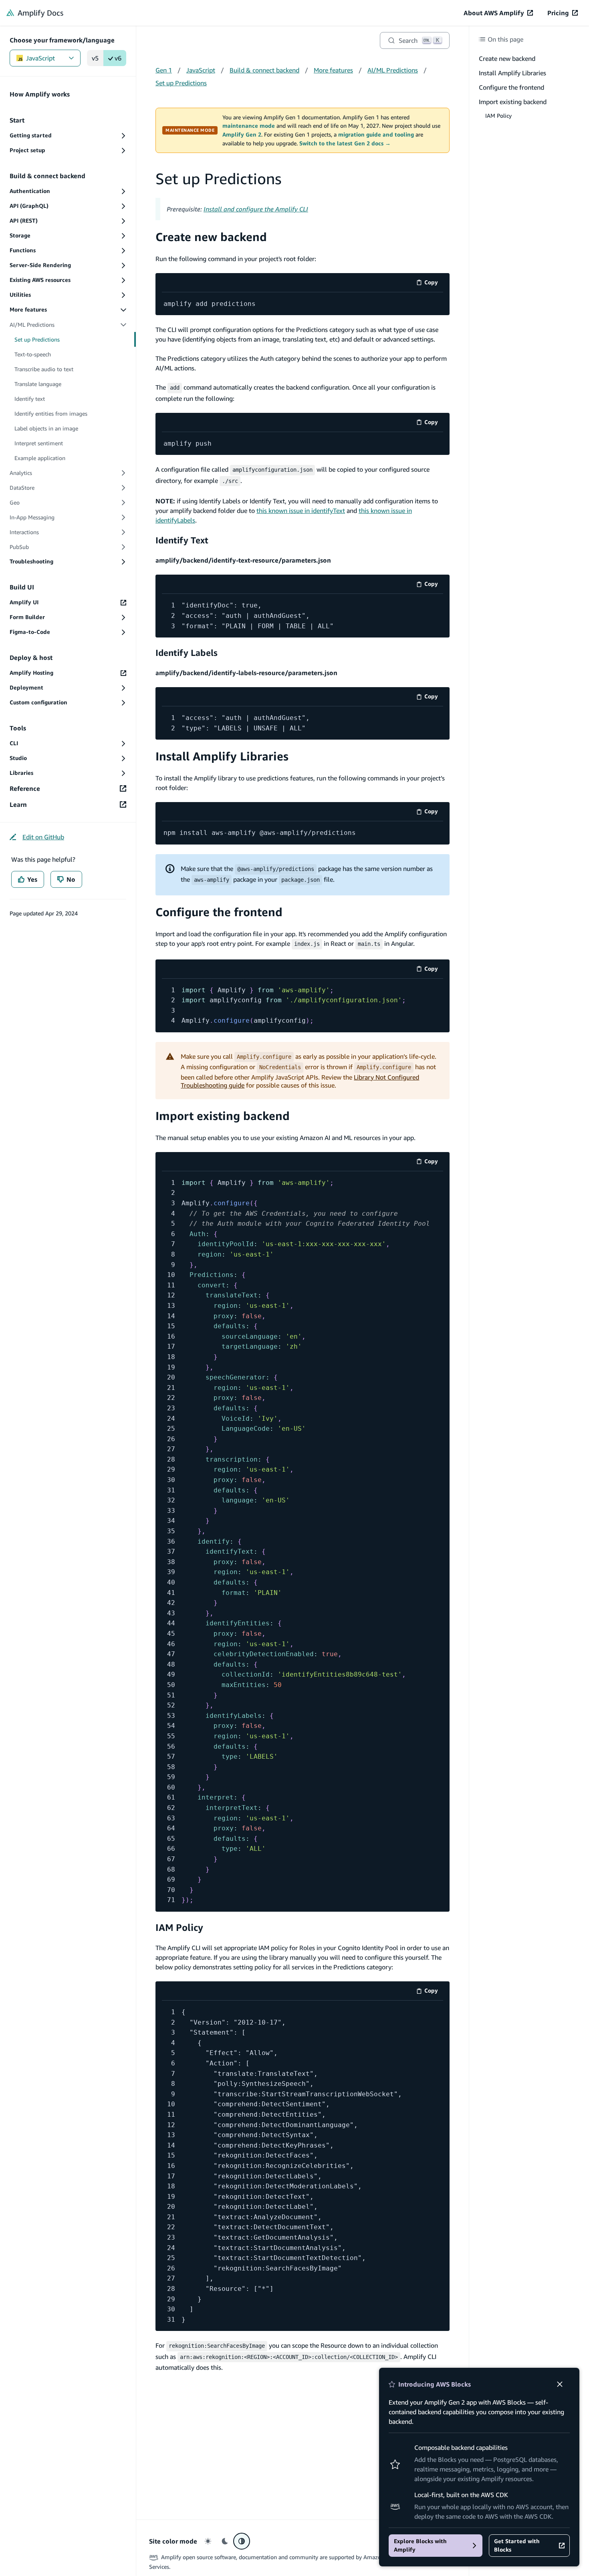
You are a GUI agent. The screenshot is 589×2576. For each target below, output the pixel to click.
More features (333, 70)
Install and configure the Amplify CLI (256, 209)
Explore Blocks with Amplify (420, 2545)
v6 (118, 58)
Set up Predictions (181, 83)
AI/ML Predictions (393, 70)
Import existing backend (223, 1116)
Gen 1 (164, 70)
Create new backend (211, 237)
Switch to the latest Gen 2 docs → (345, 143)
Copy (434, 284)
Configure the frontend (219, 912)
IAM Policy (179, 1927)
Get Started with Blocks (517, 2545)
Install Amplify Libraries (222, 756)
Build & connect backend (264, 70)
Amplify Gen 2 (242, 135)
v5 (95, 58)
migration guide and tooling (376, 135)
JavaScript (40, 58)
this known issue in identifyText (301, 511)
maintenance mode (249, 126)
